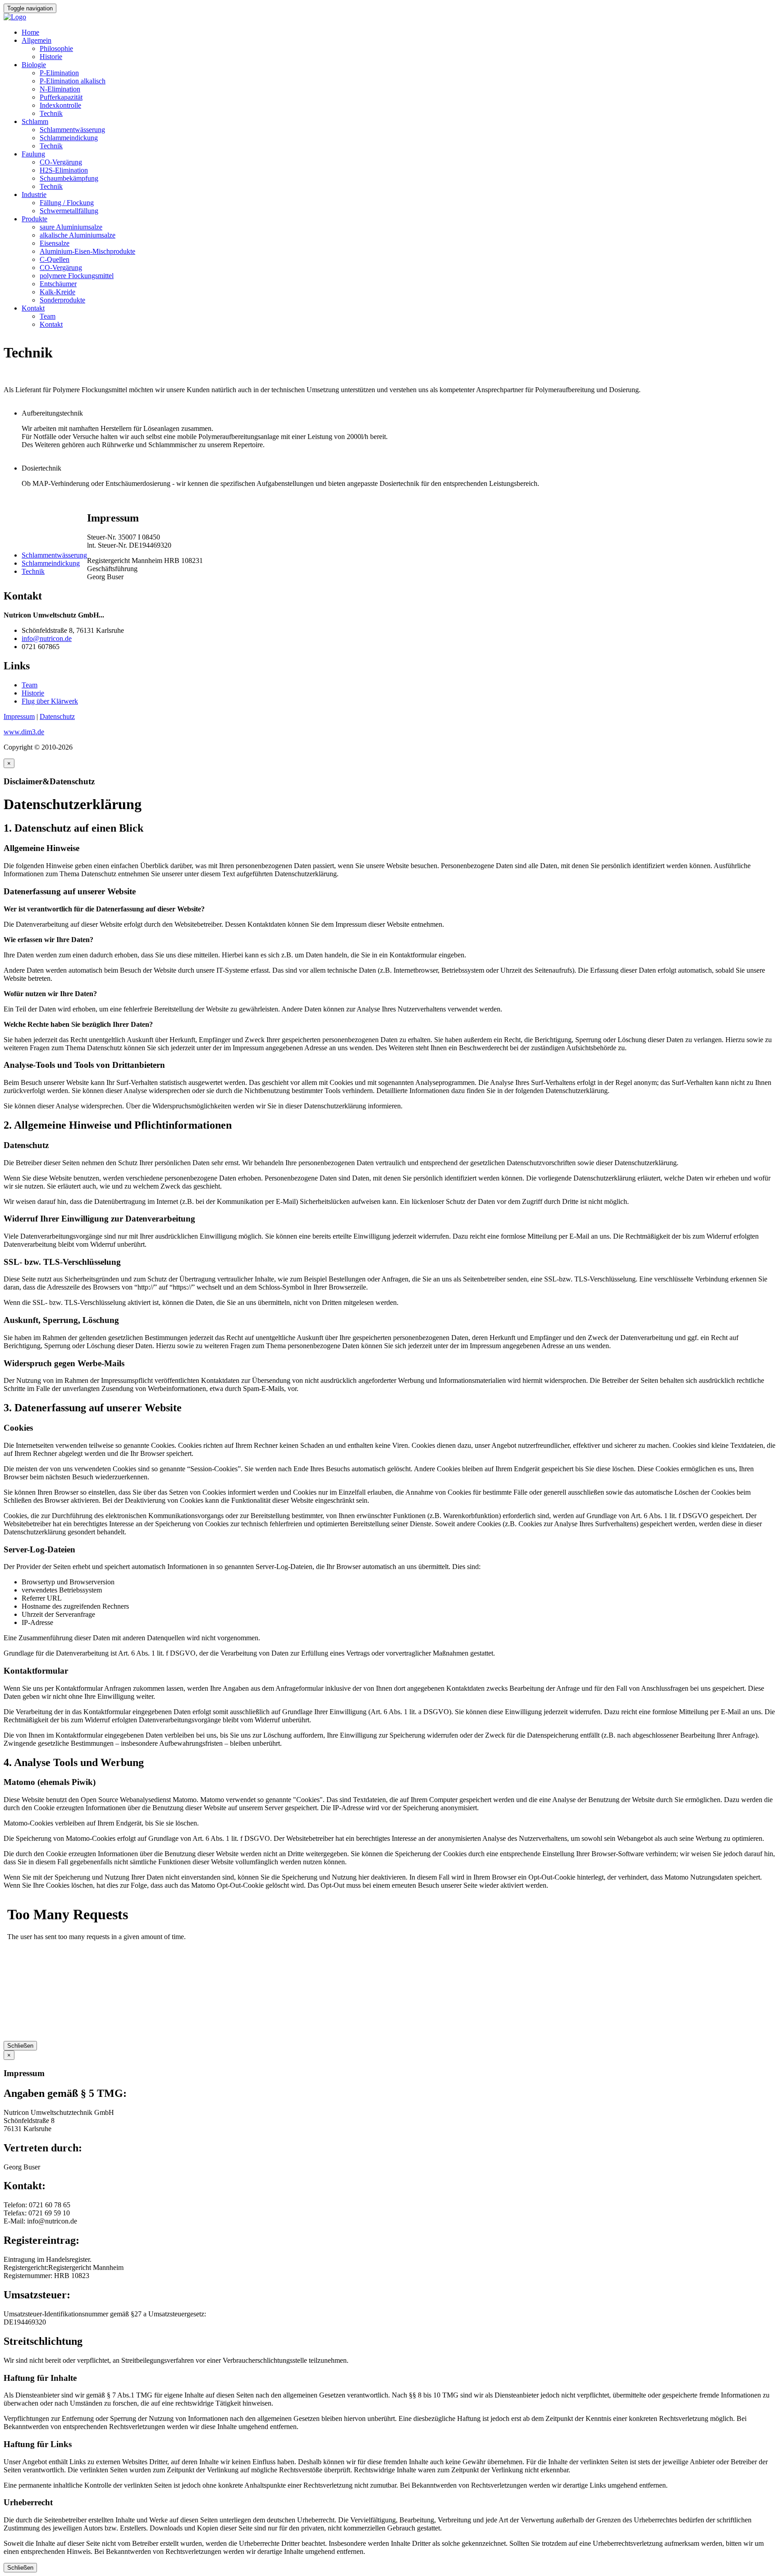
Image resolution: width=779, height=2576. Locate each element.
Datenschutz (57, 716)
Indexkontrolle (60, 105)
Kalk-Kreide (57, 292)
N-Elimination (60, 89)
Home (30, 32)
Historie (51, 57)
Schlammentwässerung (72, 130)
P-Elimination (59, 73)
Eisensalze (55, 243)
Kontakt (33, 308)
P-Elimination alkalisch (73, 81)
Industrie (34, 194)
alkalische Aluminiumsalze (78, 235)
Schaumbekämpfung (69, 178)
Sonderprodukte (62, 300)
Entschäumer (58, 284)
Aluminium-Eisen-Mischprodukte (87, 251)
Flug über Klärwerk (50, 701)
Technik (51, 113)
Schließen (20, 2046)
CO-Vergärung (61, 162)
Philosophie (56, 48)
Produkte (34, 219)
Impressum (19, 716)
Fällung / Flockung (67, 203)
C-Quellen (55, 259)
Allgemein (37, 40)
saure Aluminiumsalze (71, 227)
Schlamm (35, 121)
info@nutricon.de (47, 638)
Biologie (34, 65)
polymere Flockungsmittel (77, 276)
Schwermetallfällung (69, 211)
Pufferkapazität (61, 97)
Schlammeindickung (69, 138)
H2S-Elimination (64, 170)
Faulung (33, 154)
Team (48, 316)
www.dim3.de (24, 732)
